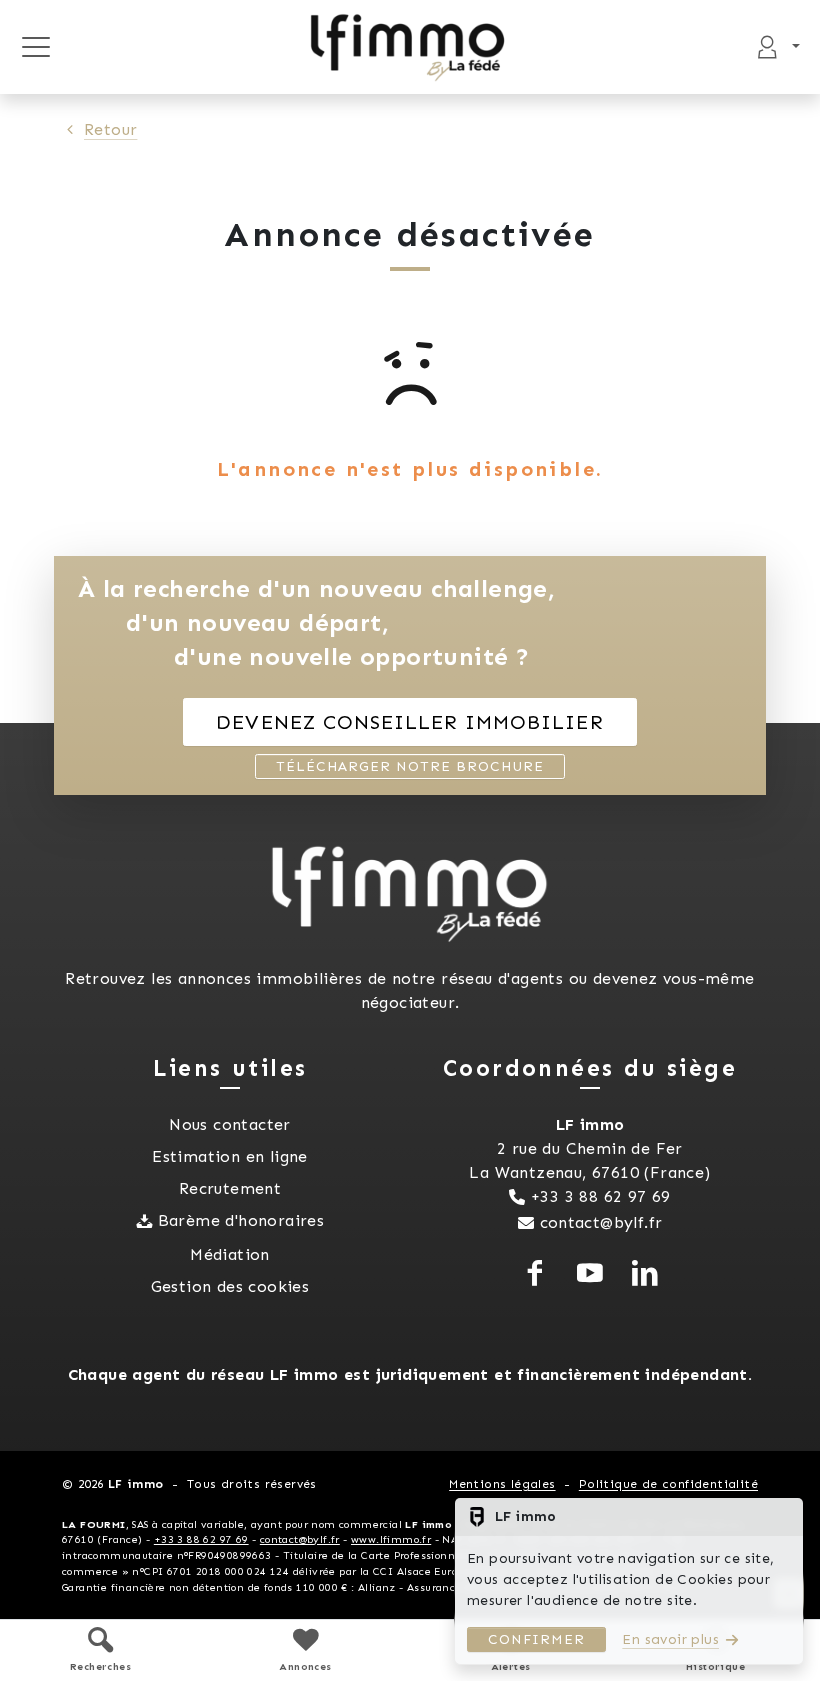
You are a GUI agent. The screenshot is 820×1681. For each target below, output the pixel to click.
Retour (110, 129)
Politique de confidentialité (668, 1484)
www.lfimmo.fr (391, 1539)
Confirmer (536, 1639)
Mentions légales (502, 1484)
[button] (100, 1650)
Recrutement (230, 1188)
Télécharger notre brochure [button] (410, 766)
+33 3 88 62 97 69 (601, 1196)
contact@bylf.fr (601, 1222)
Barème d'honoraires (241, 1220)
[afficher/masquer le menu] (35, 47)
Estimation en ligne (230, 1156)
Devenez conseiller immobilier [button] (409, 722)
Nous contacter (230, 1124)
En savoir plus (670, 1639)
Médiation (230, 1254)
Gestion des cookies (230, 1286)
